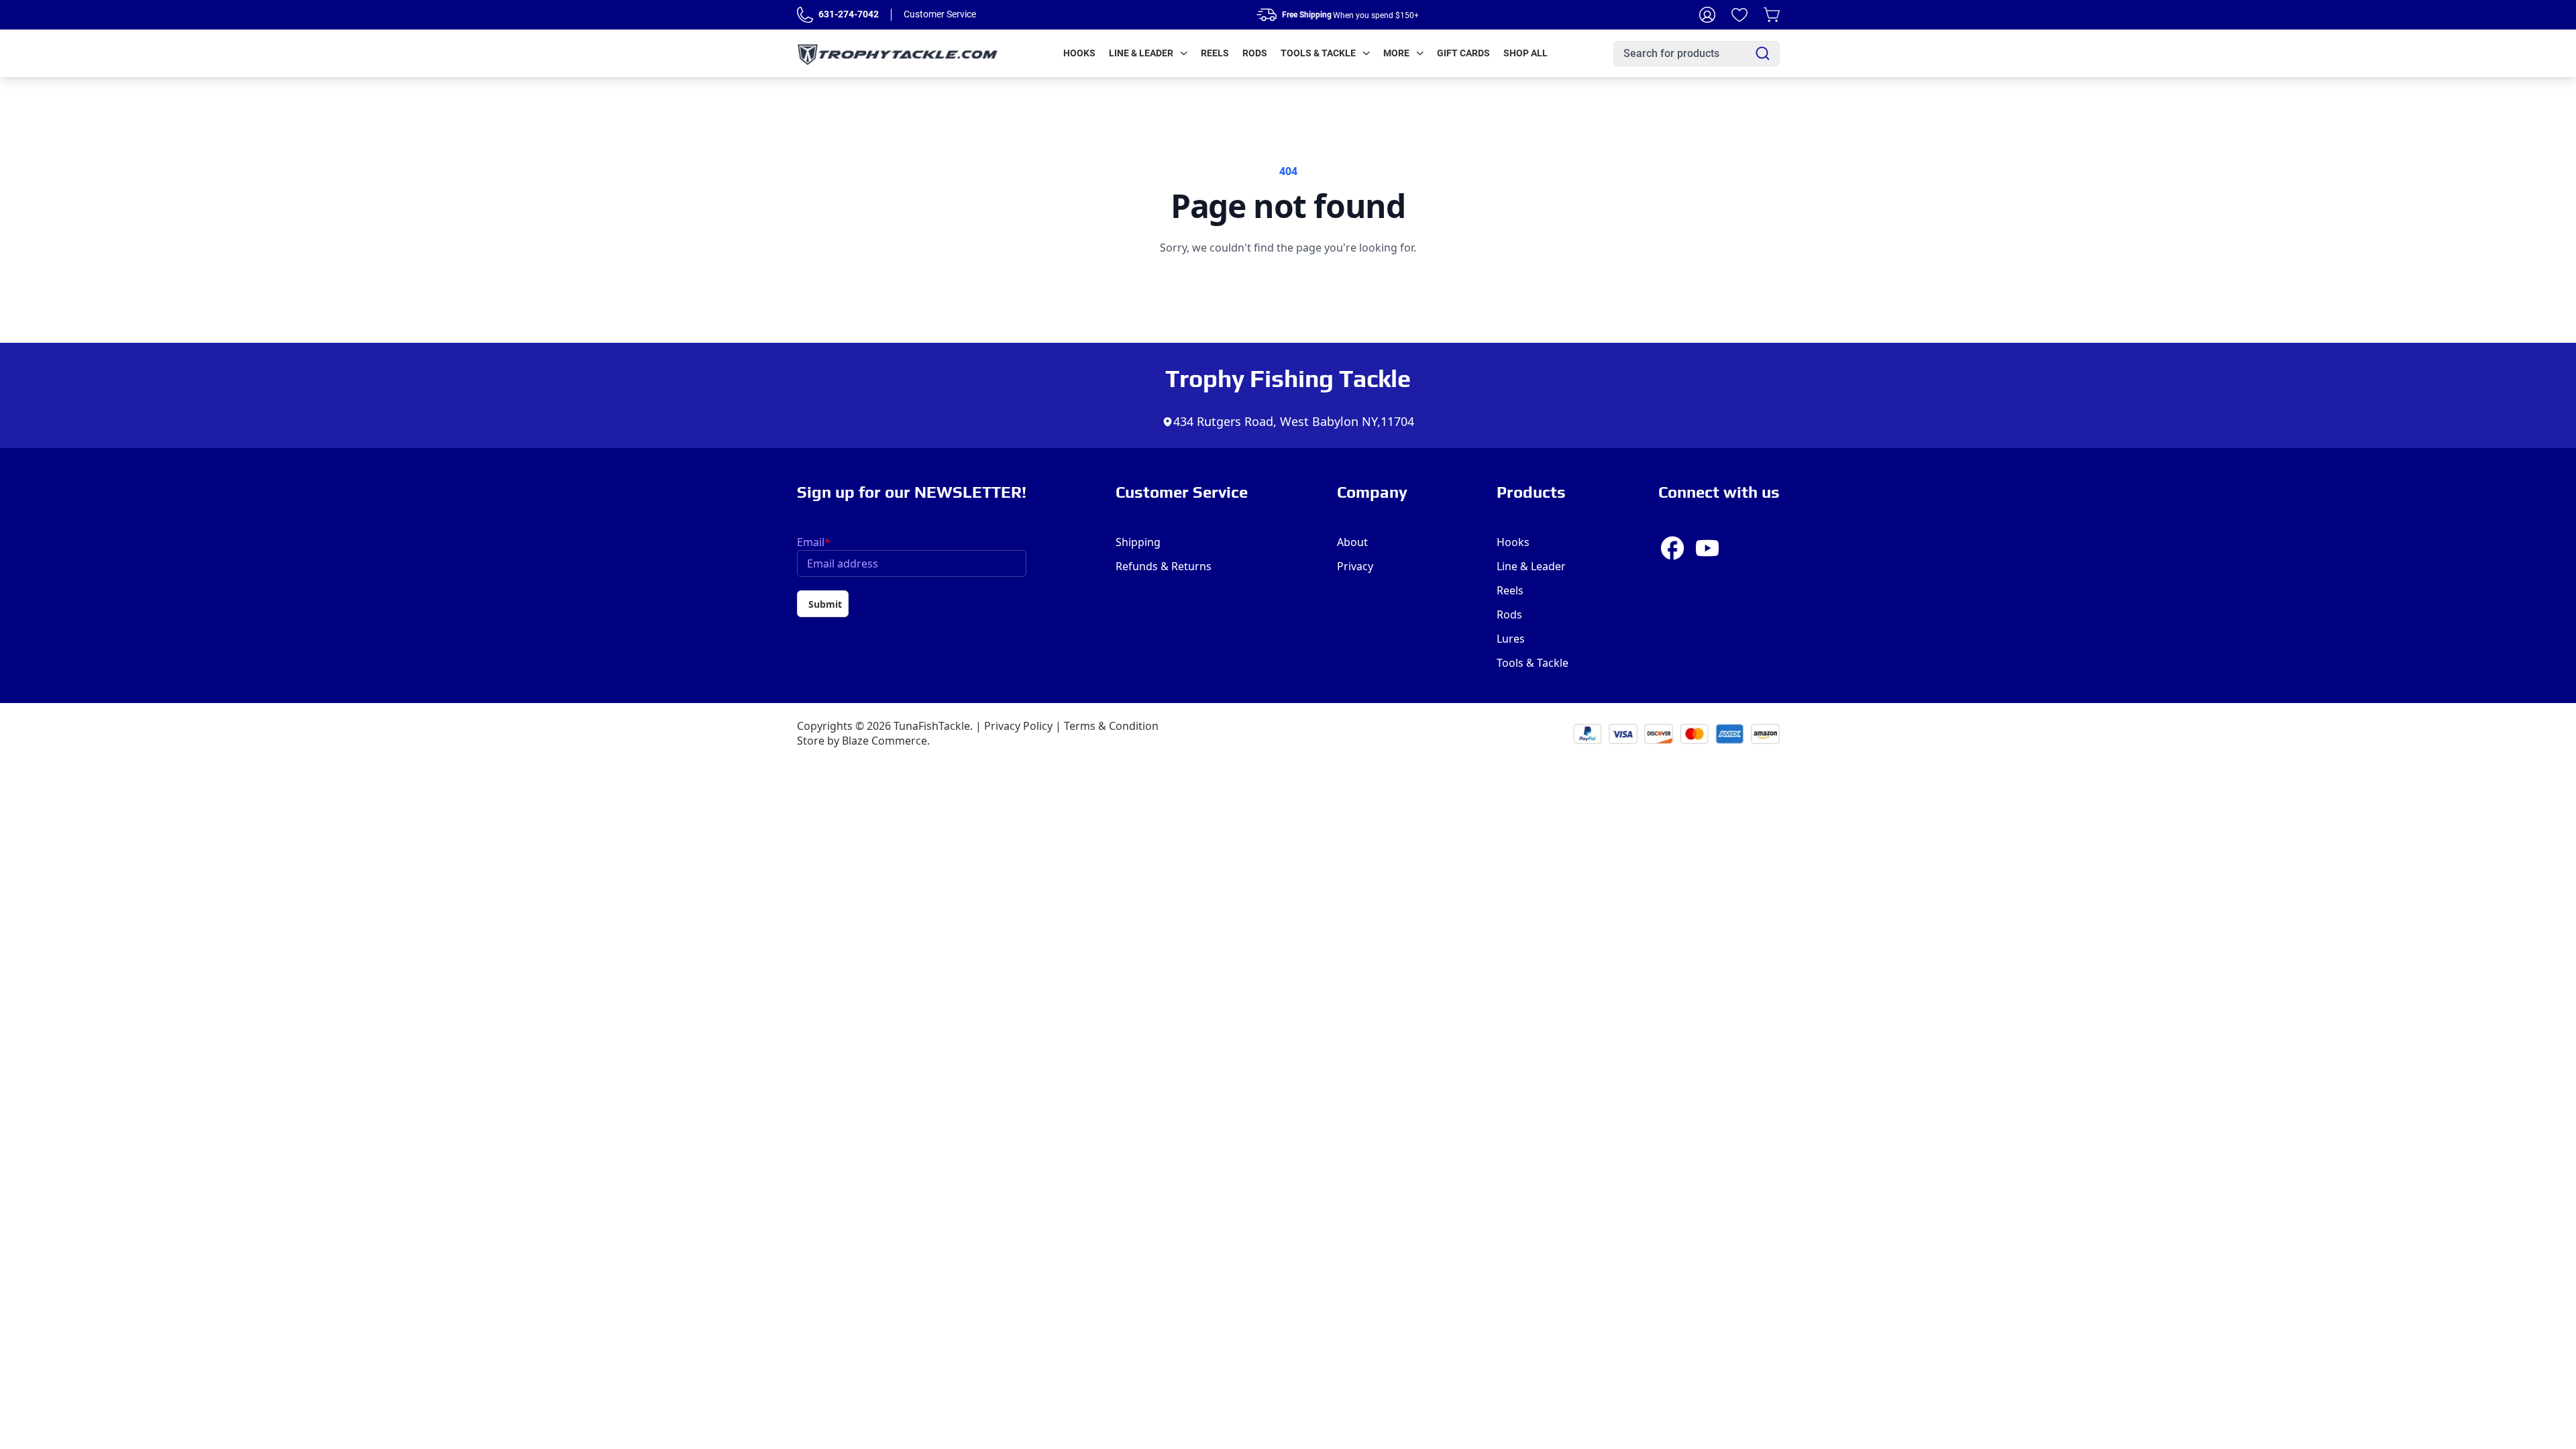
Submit (825, 604)
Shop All (1525, 53)
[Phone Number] (805, 15)
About (1352, 542)
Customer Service (940, 14)
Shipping (1138, 542)
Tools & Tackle (1318, 53)
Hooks (1079, 53)
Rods (1255, 53)
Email (814, 542)
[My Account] (1707, 15)
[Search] (1763, 53)
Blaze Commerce (884, 741)
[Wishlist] (1739, 15)
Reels (1215, 53)
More (1396, 53)
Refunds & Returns (1164, 566)
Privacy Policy (1018, 726)
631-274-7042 (849, 14)
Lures (1511, 639)
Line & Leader (1141, 53)
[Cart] (1772, 15)
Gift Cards (1463, 53)
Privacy (1355, 566)
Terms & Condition (1111, 726)
